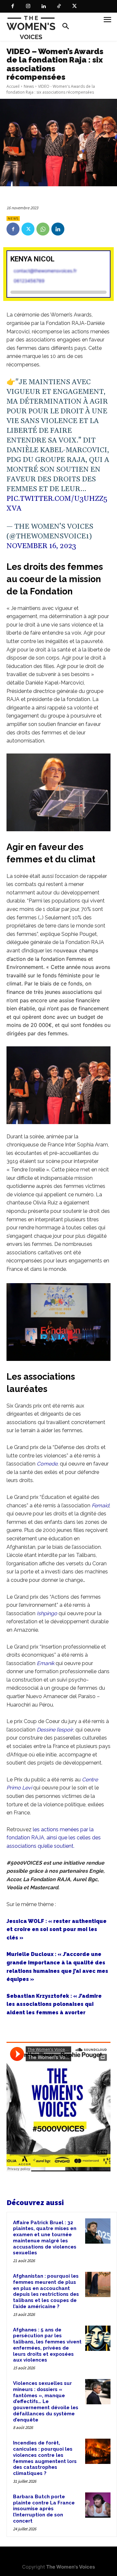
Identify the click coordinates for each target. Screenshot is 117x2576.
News (29, 86)
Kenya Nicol (32, 259)
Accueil (13, 86)
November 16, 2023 (41, 546)
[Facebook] (13, 6)
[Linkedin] (44, 6)
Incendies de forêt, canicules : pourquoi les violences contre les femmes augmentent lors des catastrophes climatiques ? (45, 2458)
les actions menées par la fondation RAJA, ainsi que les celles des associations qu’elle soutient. (54, 1838)
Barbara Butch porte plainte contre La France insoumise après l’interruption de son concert (44, 2509)
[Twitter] (74, 6)
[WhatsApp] (43, 229)
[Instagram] (28, 6)
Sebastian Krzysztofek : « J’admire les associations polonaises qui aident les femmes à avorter (54, 2004)
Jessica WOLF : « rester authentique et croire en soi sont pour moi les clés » (57, 1929)
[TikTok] (59, 6)
